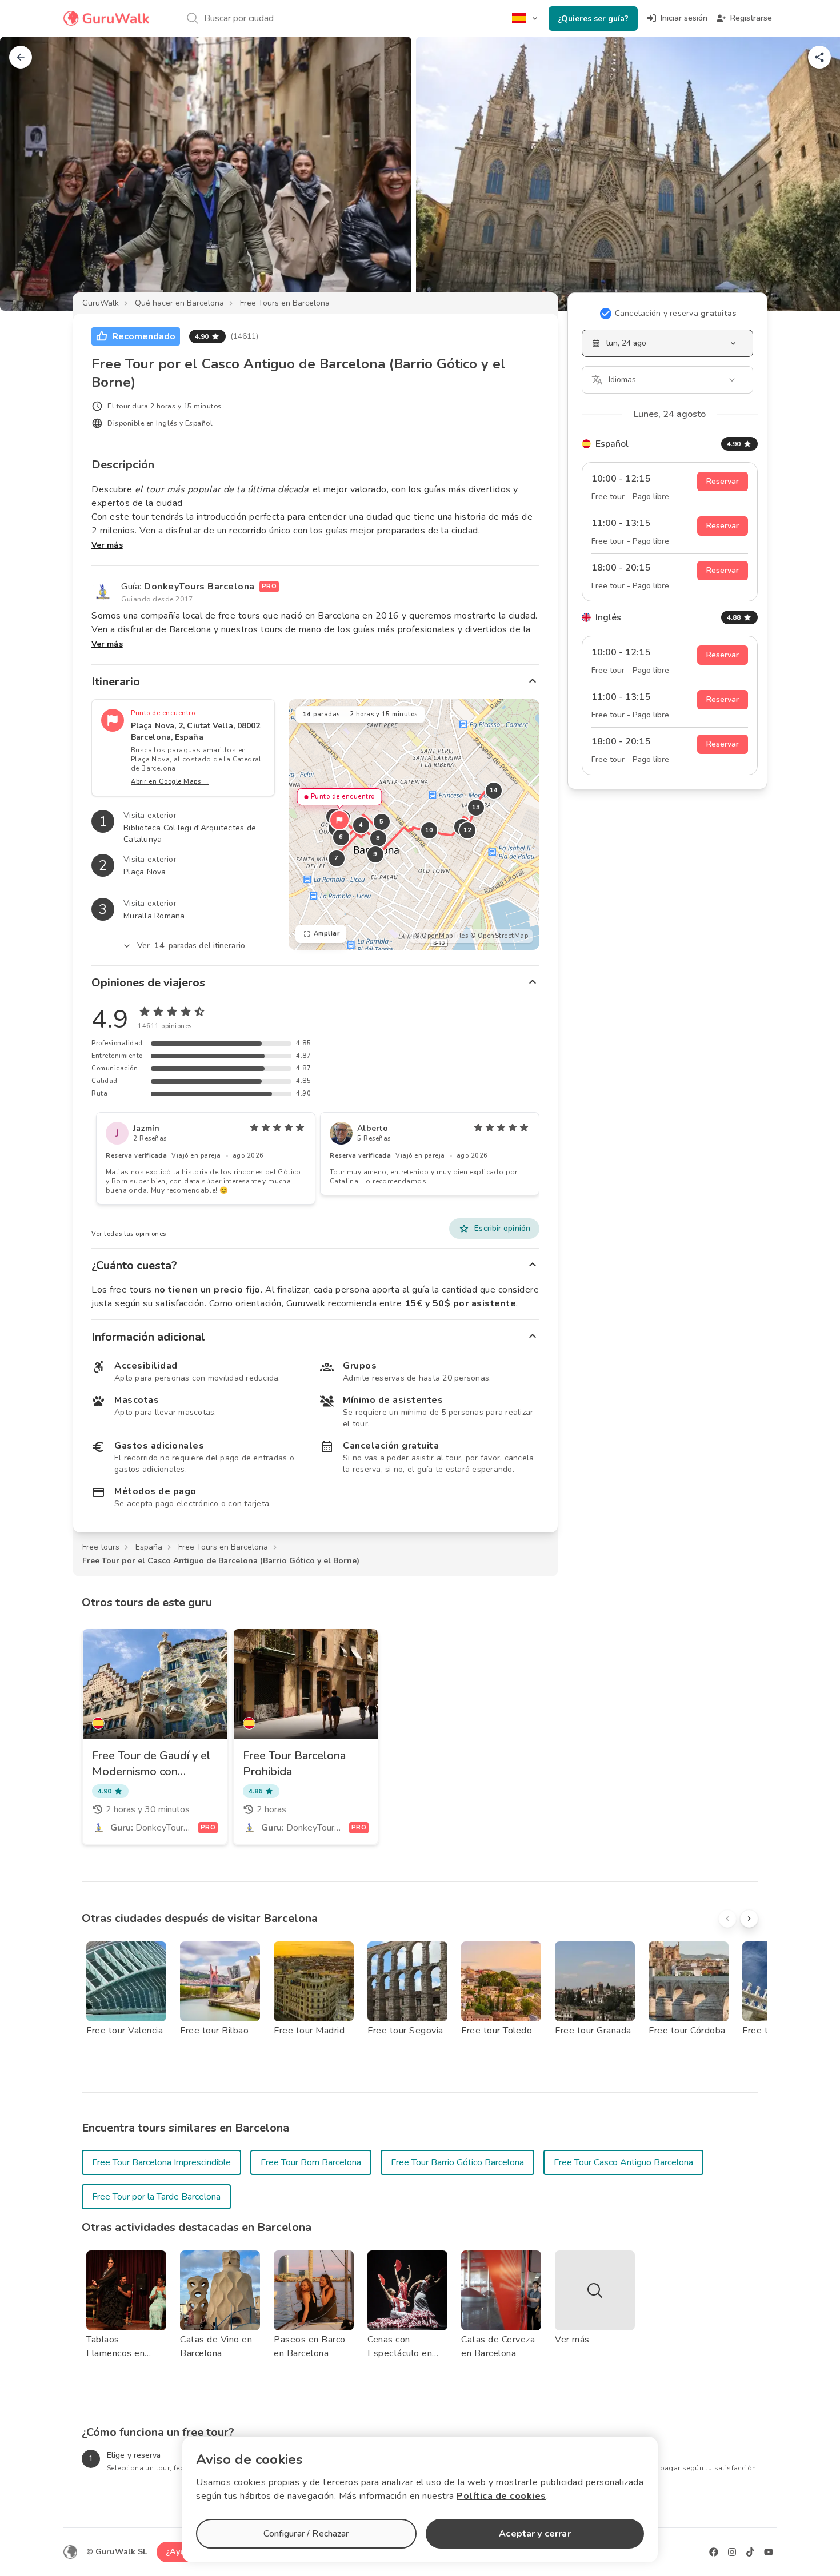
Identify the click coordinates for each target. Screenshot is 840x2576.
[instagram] (732, 2552)
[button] (339, 820)
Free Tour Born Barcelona (311, 2162)
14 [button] (493, 790)
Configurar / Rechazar (306, 2534)
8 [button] (378, 838)
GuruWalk (101, 303)
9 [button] (375, 854)
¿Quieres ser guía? (593, 19)
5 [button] (382, 822)
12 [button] (467, 830)
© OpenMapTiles (441, 936)
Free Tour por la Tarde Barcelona (156, 2197)
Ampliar (327, 934)
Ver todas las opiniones (129, 1234)
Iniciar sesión (684, 18)
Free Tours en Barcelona (285, 303)
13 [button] (476, 807)
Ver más (107, 545)
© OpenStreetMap (499, 936)
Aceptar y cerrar (535, 2534)
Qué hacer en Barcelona (179, 303)
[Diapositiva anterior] (27, 174)
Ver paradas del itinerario (191, 946)
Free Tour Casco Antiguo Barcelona (623, 2162)
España (149, 1547)
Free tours (101, 1547)
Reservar (723, 481)
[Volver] (21, 57)
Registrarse (751, 18)
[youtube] (769, 2552)
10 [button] (429, 830)
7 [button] (337, 858)
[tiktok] (750, 2552)
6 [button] (341, 837)
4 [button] (361, 825)
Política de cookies (501, 2496)
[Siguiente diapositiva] (813, 174)
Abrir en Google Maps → (170, 782)
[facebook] (714, 2552)
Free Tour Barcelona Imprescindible (161, 2162)
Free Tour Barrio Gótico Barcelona (457, 2162)
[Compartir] (819, 57)
